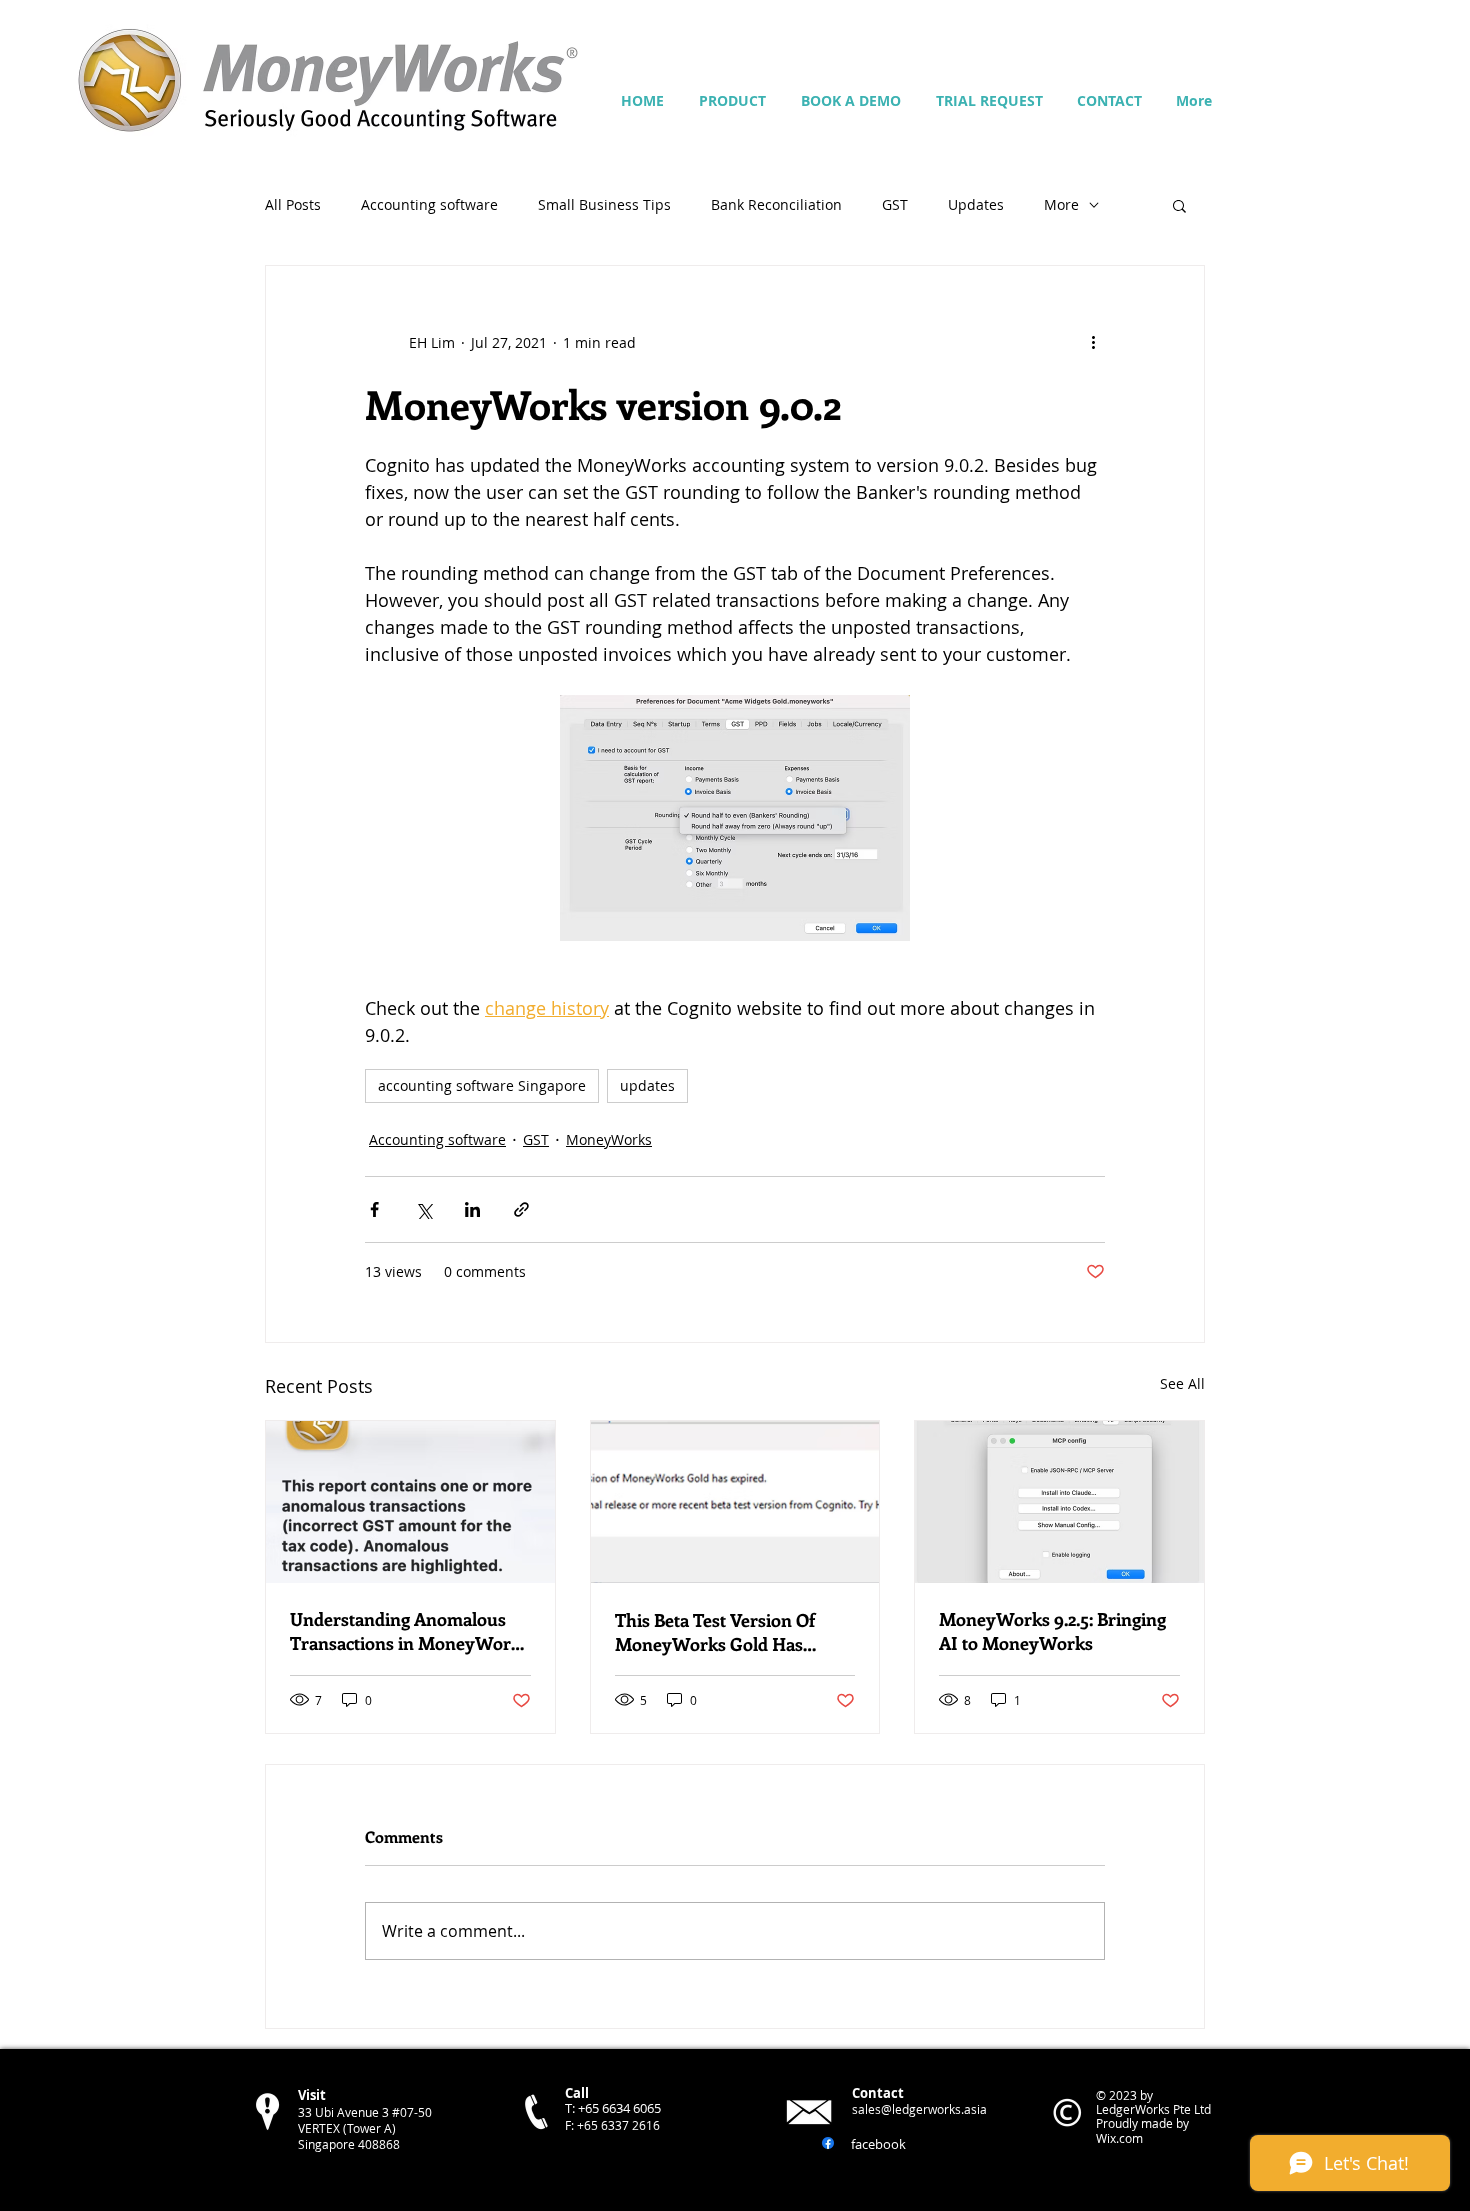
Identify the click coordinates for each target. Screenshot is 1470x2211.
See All (1182, 1383)
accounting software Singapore (482, 1085)
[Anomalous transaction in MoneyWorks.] (410, 1502)
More (1061, 204)
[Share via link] (521, 1209)
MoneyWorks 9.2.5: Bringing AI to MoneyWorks (1052, 1631)
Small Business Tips (604, 204)
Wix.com (1119, 2138)
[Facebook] (828, 2143)
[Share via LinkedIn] (472, 1209)
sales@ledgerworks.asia (919, 2109)
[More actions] (1093, 342)
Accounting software (429, 204)
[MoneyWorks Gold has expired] (735, 1502)
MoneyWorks (609, 1139)
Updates (976, 204)
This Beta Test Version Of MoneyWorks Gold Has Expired (715, 1632)
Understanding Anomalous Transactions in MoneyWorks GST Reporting (409, 1631)
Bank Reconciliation (776, 204)
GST (895, 204)
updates (647, 1085)
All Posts (293, 204)
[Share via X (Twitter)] (423, 1209)
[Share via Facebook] (374, 1209)
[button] (1179, 205)
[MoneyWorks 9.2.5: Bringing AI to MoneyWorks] (1059, 1502)
